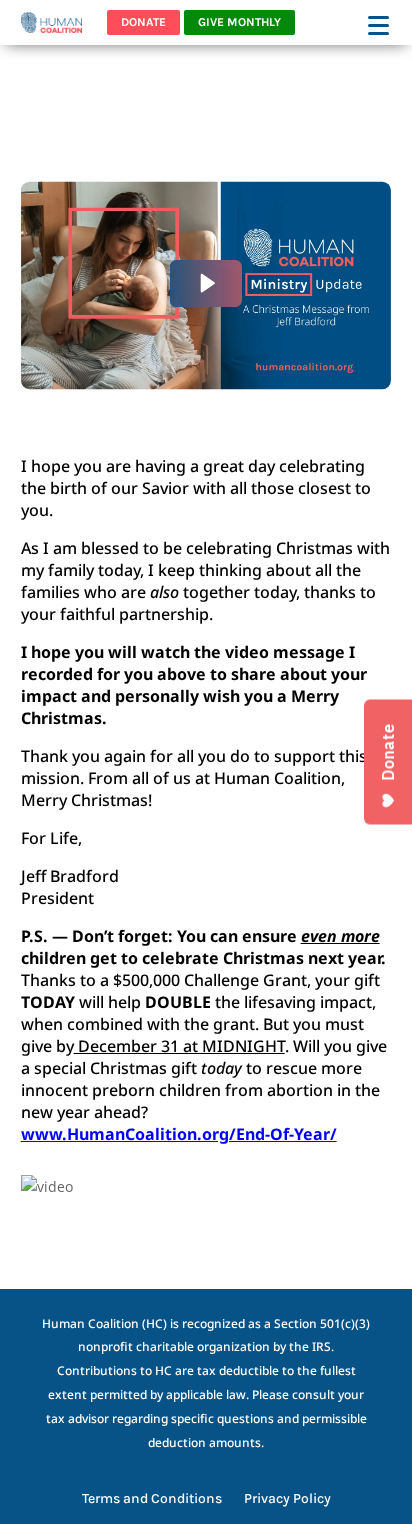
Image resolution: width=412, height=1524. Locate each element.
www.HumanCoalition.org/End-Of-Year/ (179, 1134)
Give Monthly (239, 22)
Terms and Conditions (152, 1499)
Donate (143, 22)
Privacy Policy (287, 1499)
